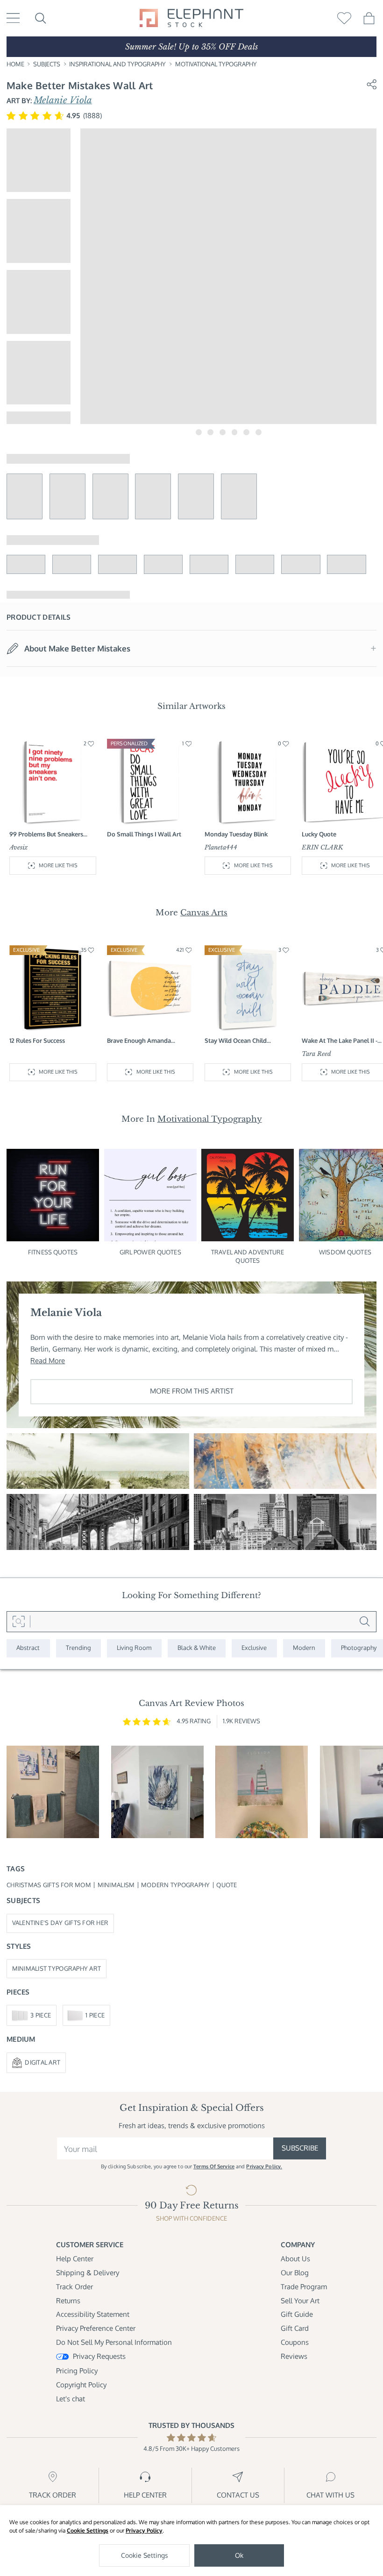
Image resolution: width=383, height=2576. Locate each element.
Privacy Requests (99, 2356)
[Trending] (79, 1648)
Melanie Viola (63, 100)
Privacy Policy (144, 2530)
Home (15, 64)
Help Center (75, 2259)
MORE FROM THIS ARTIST (192, 1391)
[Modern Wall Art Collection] (304, 1648)
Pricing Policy (77, 2371)
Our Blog (295, 2273)
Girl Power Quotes (150, 1252)
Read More (48, 1361)
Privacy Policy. (264, 2166)
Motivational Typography (216, 64)
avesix (19, 847)
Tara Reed (316, 1054)
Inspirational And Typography (117, 64)
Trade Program (304, 2287)
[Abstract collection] (28, 1648)
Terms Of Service (214, 2166)
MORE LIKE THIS (58, 865)
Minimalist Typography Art (57, 1968)
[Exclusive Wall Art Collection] (254, 1648)
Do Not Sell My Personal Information (114, 2342)
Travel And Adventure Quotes (248, 1256)
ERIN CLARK (323, 847)
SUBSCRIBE (300, 2148)
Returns (68, 2301)
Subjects (47, 64)
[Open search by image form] (18, 1622)
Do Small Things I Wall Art (144, 834)
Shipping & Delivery (88, 2273)
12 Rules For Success (37, 1040)
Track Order (74, 2287)
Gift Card (295, 2328)
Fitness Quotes (53, 1252)
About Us (295, 2259)
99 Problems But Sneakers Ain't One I (46, 835)
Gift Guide (297, 2314)
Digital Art (43, 2062)
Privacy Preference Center (96, 2328)
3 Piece (41, 2015)
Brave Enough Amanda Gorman (139, 1041)
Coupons (295, 2342)
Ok (239, 2555)
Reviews (294, 2356)
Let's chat (71, 2399)
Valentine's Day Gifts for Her (60, 1923)
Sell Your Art (300, 2301)
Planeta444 (221, 847)
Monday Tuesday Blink (236, 834)
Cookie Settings (88, 2530)
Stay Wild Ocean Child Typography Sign (236, 1041)
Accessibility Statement (93, 2314)
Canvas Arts (204, 913)
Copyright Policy (81, 2385)
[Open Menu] (13, 18)
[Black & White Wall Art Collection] (197, 1648)
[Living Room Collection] (134, 1648)
